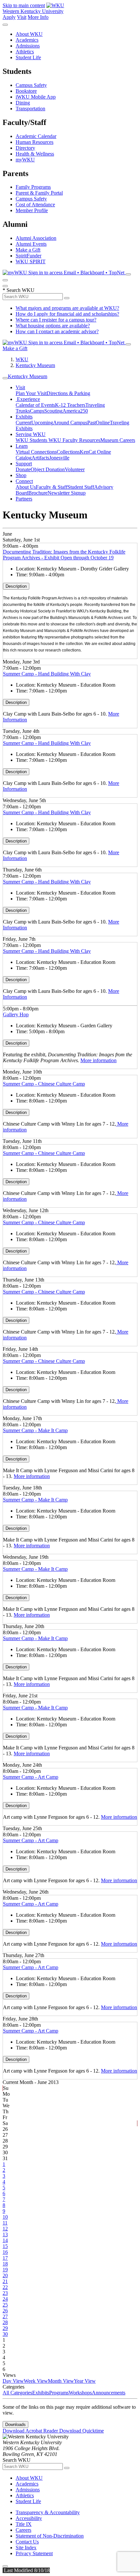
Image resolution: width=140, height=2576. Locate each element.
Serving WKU (31, 434)
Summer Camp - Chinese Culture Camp (44, 1084)
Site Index (26, 2548)
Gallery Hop (16, 1014)
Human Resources (35, 142)
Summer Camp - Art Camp (31, 1777)
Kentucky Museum (35, 365)
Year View (85, 2381)
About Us (26, 487)
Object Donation (48, 469)
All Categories (17, 2393)
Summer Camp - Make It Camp (35, 1430)
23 (5, 2293)
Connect (24, 481)
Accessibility (29, 2518)
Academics (27, 40)
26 (5, 2311)
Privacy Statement (34, 2553)
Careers (23, 2530)
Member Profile (32, 210)
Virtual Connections (36, 452)
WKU (22, 359)
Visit (22, 17)
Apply (9, 17)
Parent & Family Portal (39, 193)
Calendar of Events (35, 405)
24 (5, 2299)
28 (5, 2322)
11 (5, 2223)
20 (5, 2275)
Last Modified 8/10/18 (26, 2570)
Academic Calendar (36, 136)
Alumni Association (36, 238)
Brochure (38, 493)
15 (5, 2246)
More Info (38, 17)
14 (5, 2240)
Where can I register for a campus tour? (56, 320)
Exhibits (24, 417)
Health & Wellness (35, 154)
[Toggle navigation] (5, 378)
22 (5, 2287)
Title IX (24, 2524)
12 (5, 2229)
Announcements (109, 2393)
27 (5, 2316)
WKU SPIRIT (31, 261)
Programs (59, 2393)
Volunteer (75, 469)
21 (5, 2281)
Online (103, 423)
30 (5, 2334)
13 (5, 2234)
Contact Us (27, 2542)
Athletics (25, 52)
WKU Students (32, 440)
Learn (22, 446)
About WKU (29, 34)
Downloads (15, 2425)
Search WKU (19, 290)
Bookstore (26, 91)
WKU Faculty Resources (74, 440)
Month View (61, 2381)
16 (5, 2252)
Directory (25, 148)
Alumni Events (31, 244)
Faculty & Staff (52, 487)
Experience (28, 399)
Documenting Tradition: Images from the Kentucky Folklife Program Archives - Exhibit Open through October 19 (64, 555)
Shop (21, 475)
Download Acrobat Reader (31, 2431)
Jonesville (59, 458)
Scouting (53, 411)
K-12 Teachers (70, 405)
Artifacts (40, 458)
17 (5, 2258)
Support (24, 464)
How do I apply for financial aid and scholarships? (67, 314)
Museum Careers (118, 440)
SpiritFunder (28, 256)
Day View (13, 2381)
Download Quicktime (82, 2431)
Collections (68, 452)
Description (16, 586)
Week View (36, 2381)
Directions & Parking (68, 393)
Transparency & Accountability (48, 2512)
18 (5, 2264)
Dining (23, 103)
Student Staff (81, 487)
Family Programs (33, 187)
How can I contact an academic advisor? (57, 331)
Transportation (30, 109)
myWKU (25, 160)
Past (91, 423)
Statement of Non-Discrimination (50, 2536)
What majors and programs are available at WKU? (67, 308)
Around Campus (70, 423)
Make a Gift (28, 250)
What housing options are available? (53, 326)
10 (5, 2217)
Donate (23, 469)
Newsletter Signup (67, 493)
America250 (75, 411)
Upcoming (42, 423)
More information (98, 1060)
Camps (37, 411)
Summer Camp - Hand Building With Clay (47, 674)
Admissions (28, 46)
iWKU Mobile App (36, 97)
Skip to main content (24, 5)
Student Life (28, 57)
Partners (24, 499)
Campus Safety (31, 85)
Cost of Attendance (35, 205)
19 (5, 2270)
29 (5, 2328)
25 (5, 2305)
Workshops (80, 2393)
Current (23, 423)
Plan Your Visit (31, 393)
